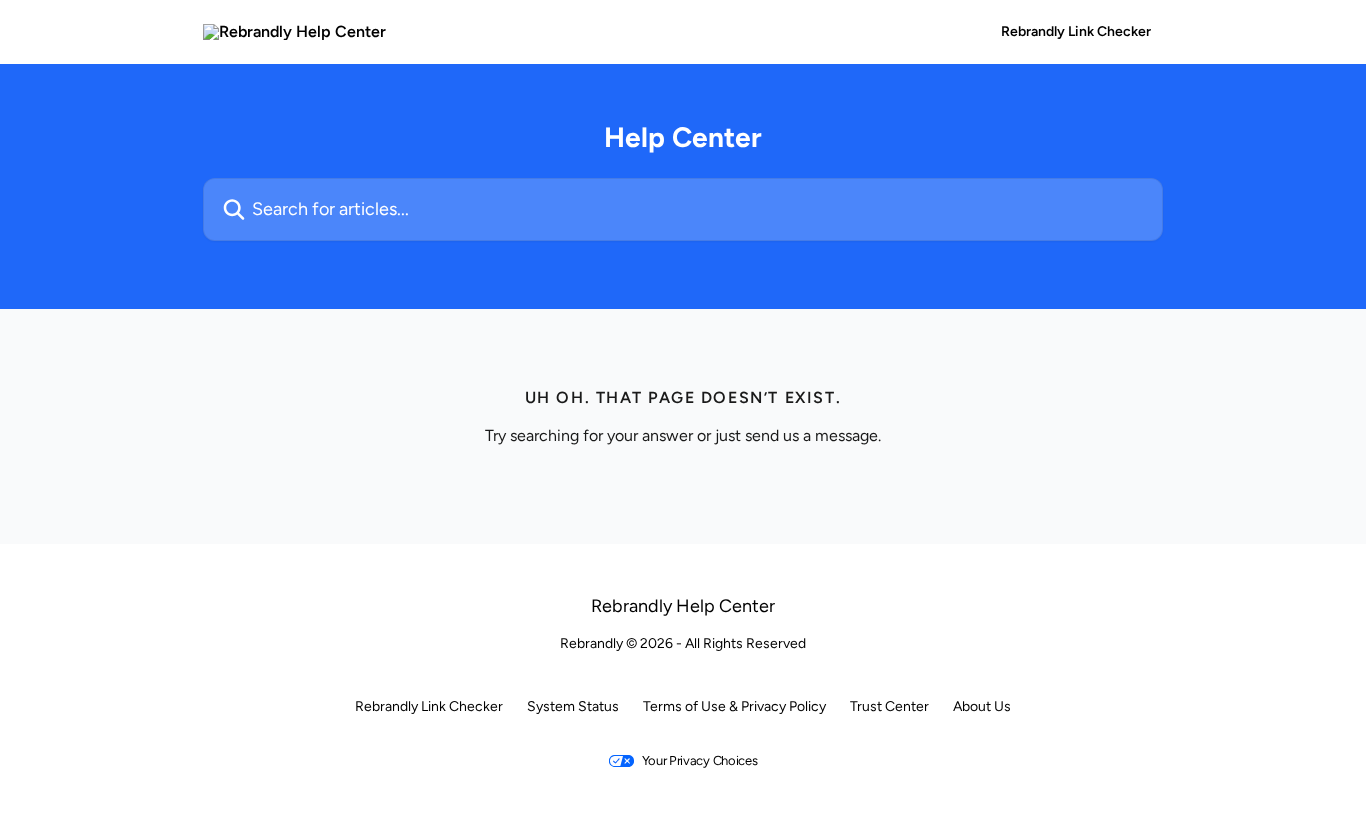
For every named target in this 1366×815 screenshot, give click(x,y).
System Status (573, 706)
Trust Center (889, 706)
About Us (982, 706)
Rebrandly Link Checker (1076, 32)
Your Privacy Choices (700, 760)
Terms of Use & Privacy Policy (734, 706)
